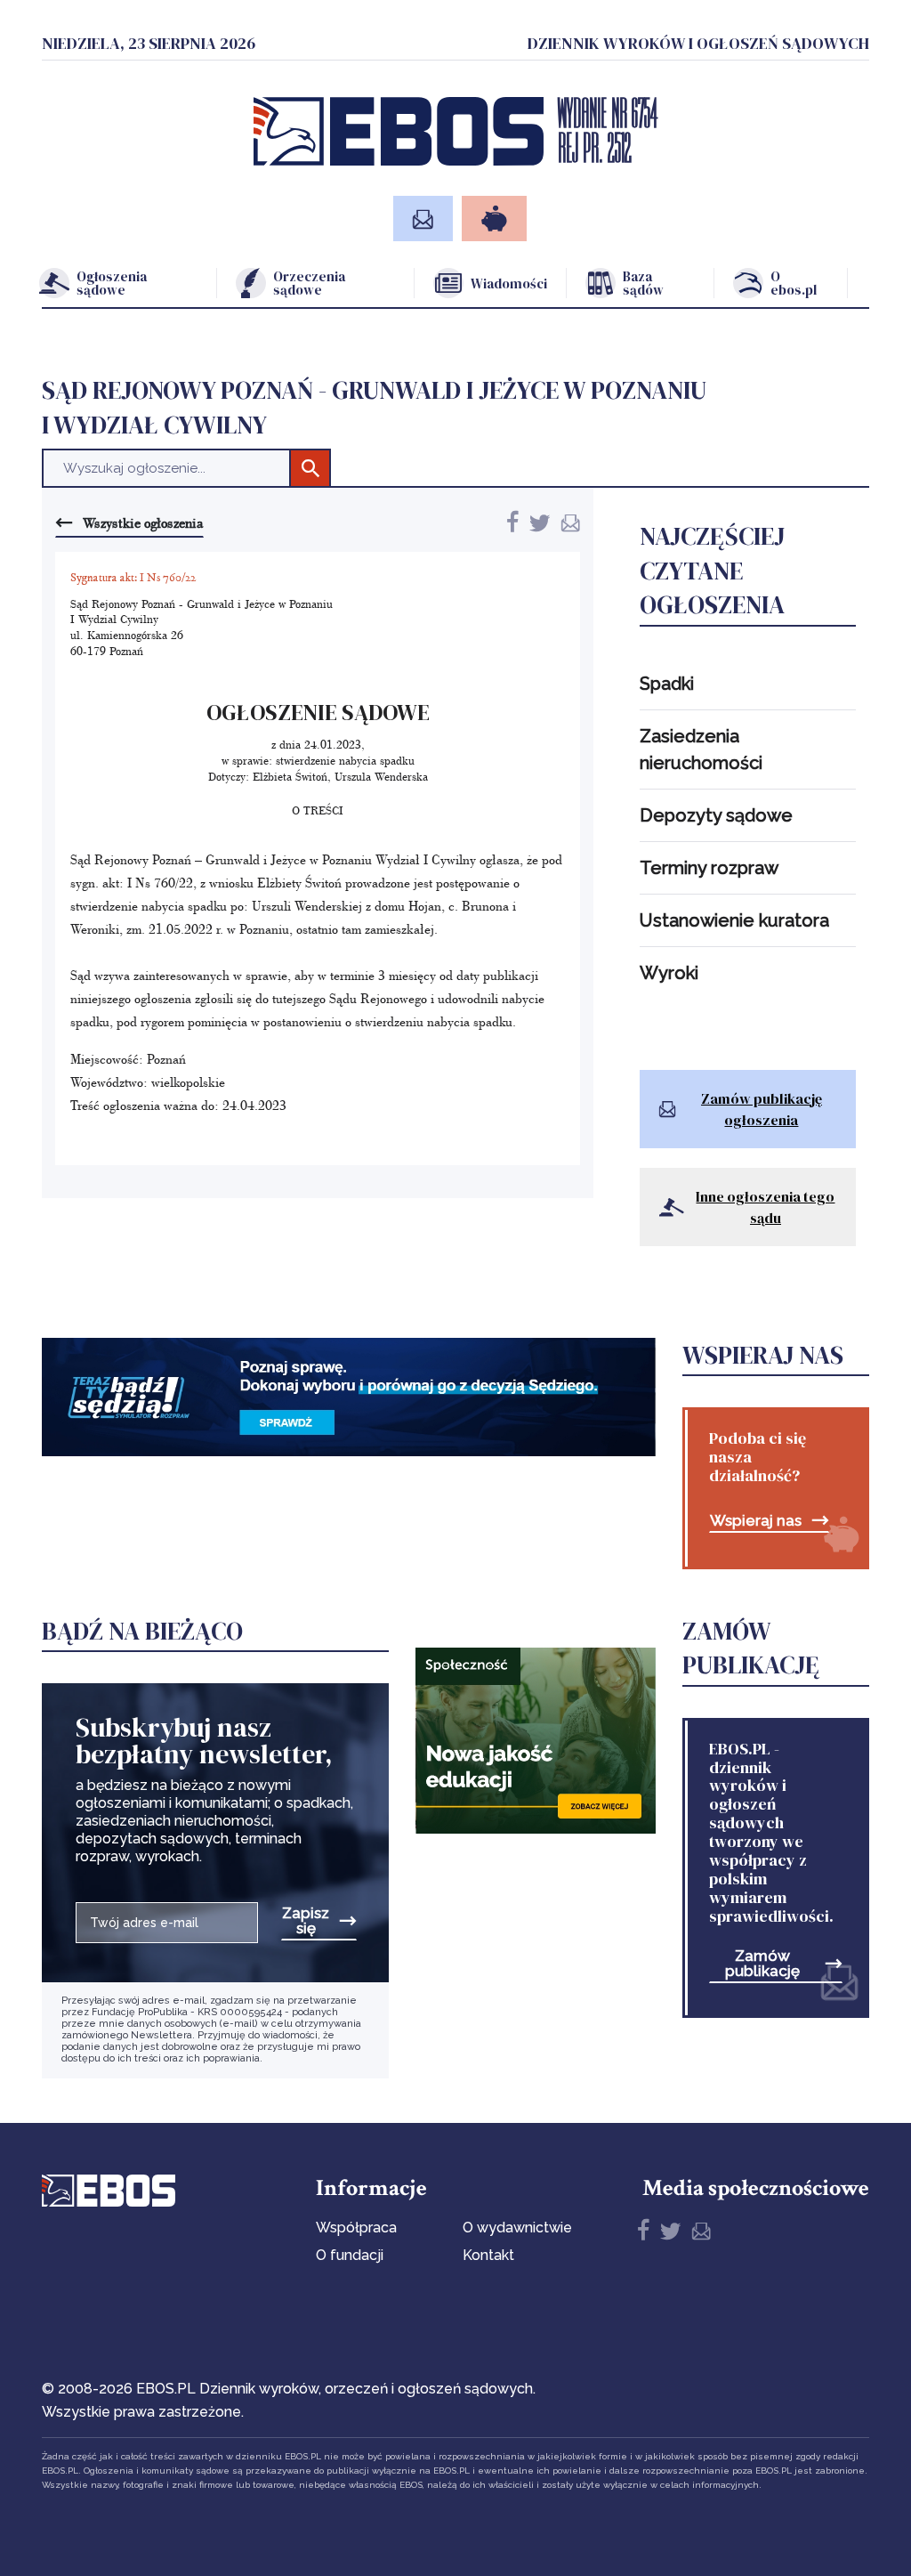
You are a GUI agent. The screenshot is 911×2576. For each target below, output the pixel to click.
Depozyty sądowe (716, 815)
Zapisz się (306, 1921)
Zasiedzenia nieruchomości (701, 749)
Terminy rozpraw (709, 868)
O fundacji (350, 2255)
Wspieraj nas (756, 1521)
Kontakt (488, 2255)
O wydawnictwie (517, 2228)
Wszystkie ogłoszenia (143, 522)
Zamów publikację (762, 1964)
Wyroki (669, 973)
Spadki (667, 684)
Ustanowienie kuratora (734, 920)
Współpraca (356, 2228)
